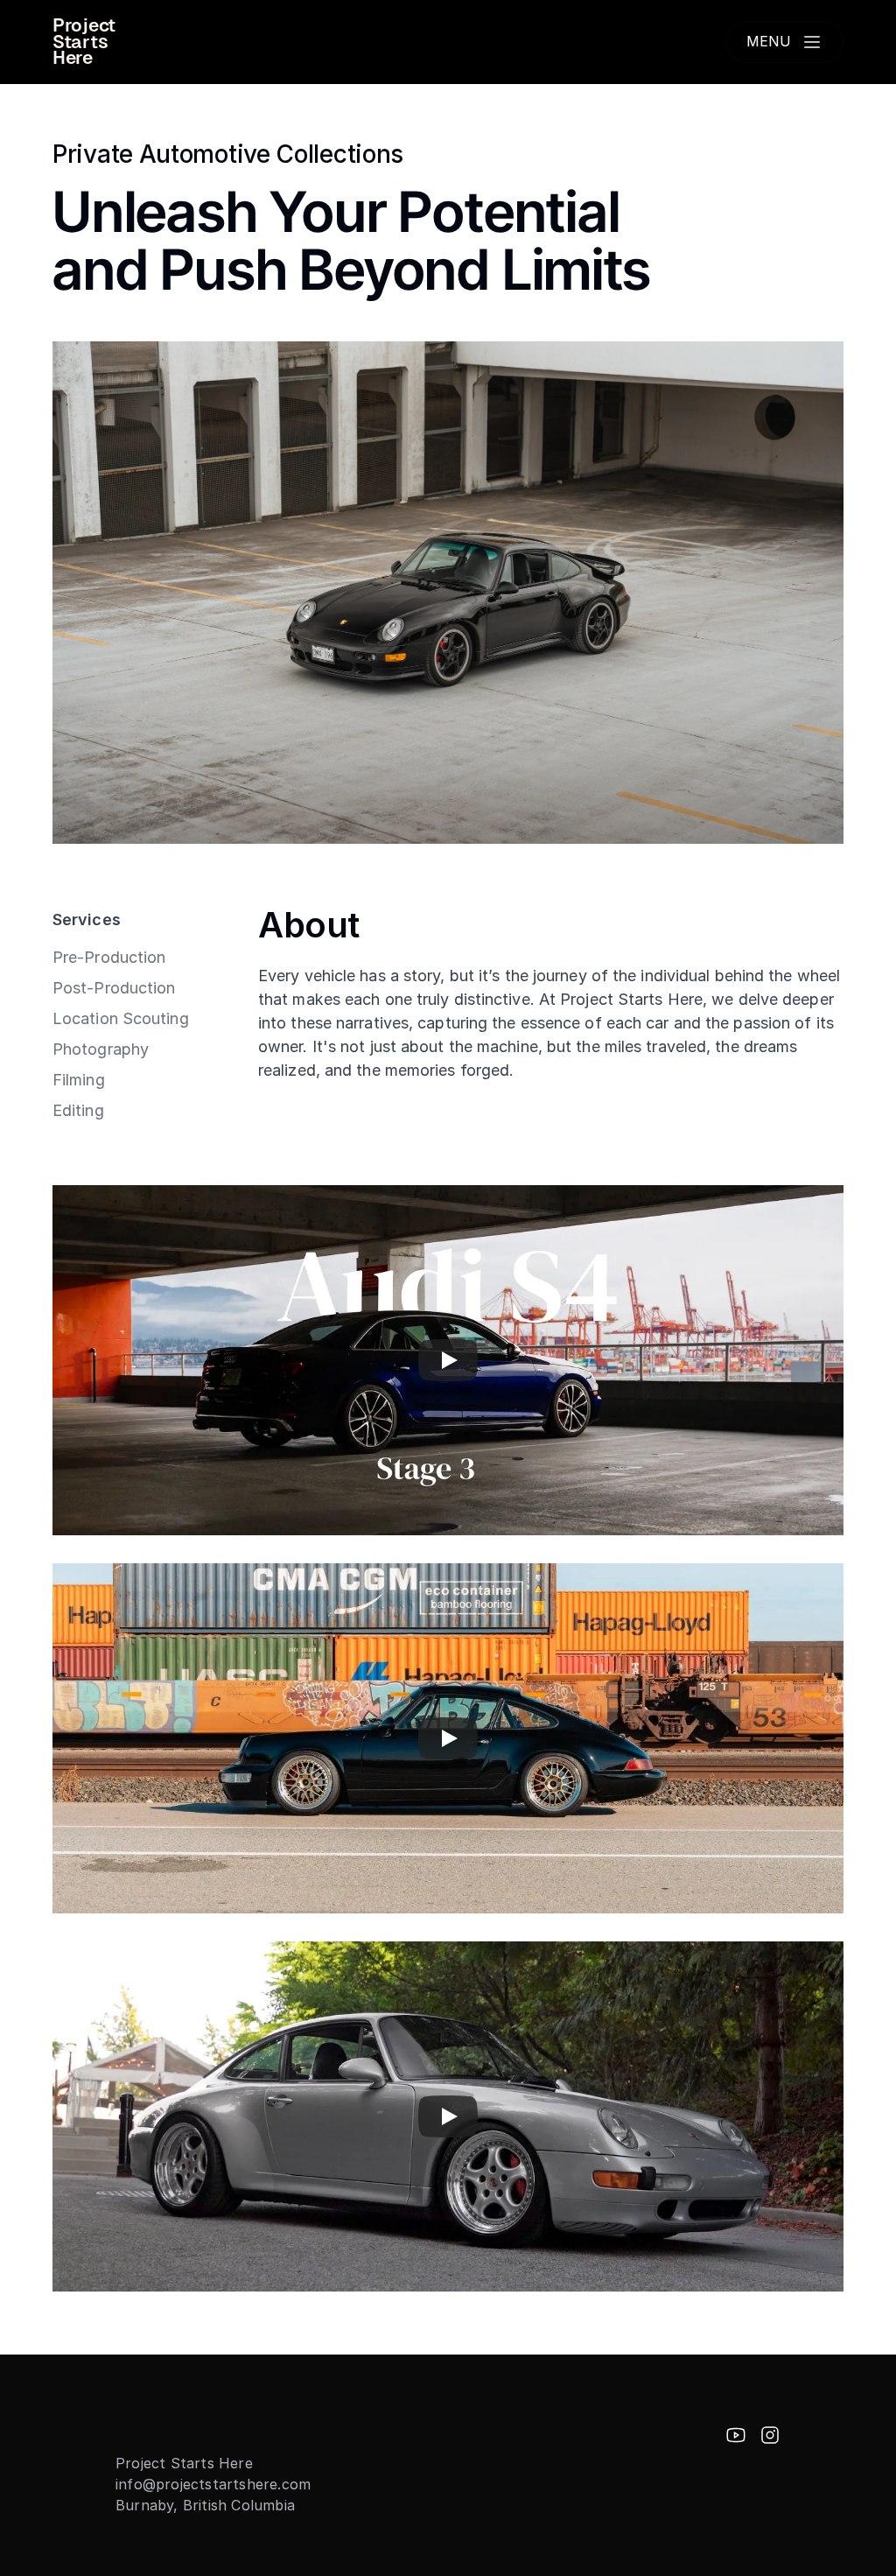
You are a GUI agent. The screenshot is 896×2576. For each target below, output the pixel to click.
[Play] (448, 1360)
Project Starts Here (86, 42)
